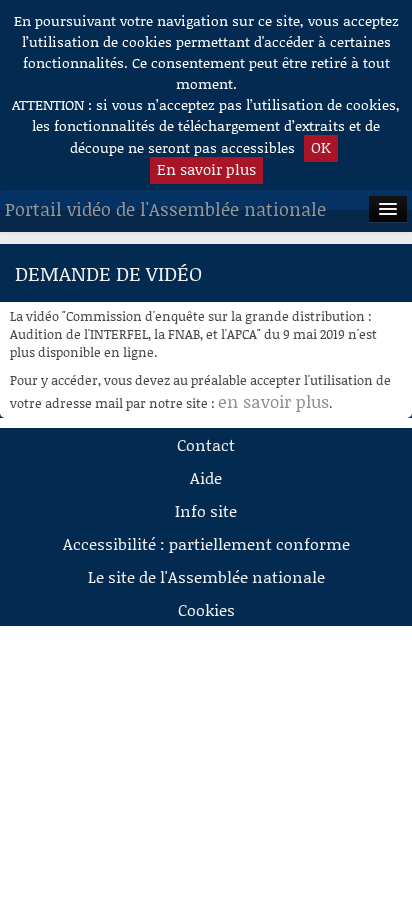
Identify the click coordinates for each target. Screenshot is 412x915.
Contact (206, 444)
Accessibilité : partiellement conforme (206, 543)
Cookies (206, 609)
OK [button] (321, 147)
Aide (206, 477)
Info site (206, 510)
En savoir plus (206, 169)
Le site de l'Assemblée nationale (206, 576)
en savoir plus (273, 401)
